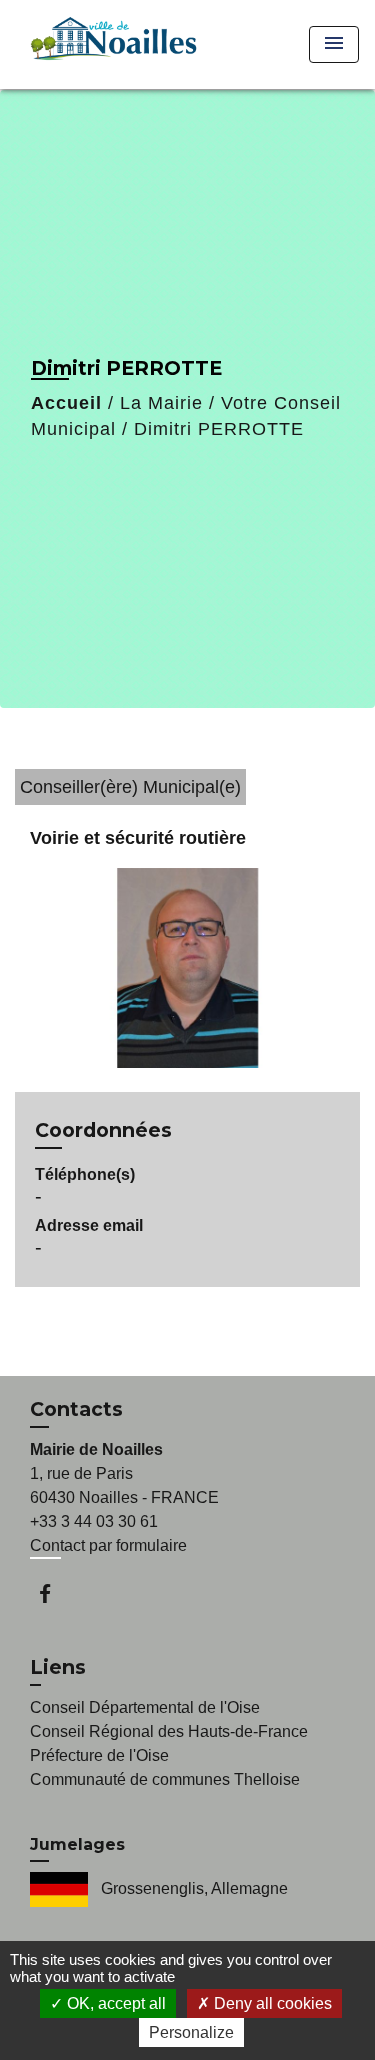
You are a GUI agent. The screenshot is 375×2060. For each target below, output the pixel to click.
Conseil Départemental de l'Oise (145, 1707)
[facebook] (54, 1593)
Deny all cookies (271, 2003)
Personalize (191, 2032)
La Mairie (161, 403)
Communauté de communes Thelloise (165, 1779)
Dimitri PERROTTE (219, 429)
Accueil (66, 403)
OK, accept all (114, 2003)
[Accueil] (110, 44)
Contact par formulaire (108, 1545)
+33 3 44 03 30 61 (94, 1521)
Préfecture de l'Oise (99, 1755)
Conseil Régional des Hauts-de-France (169, 1731)
